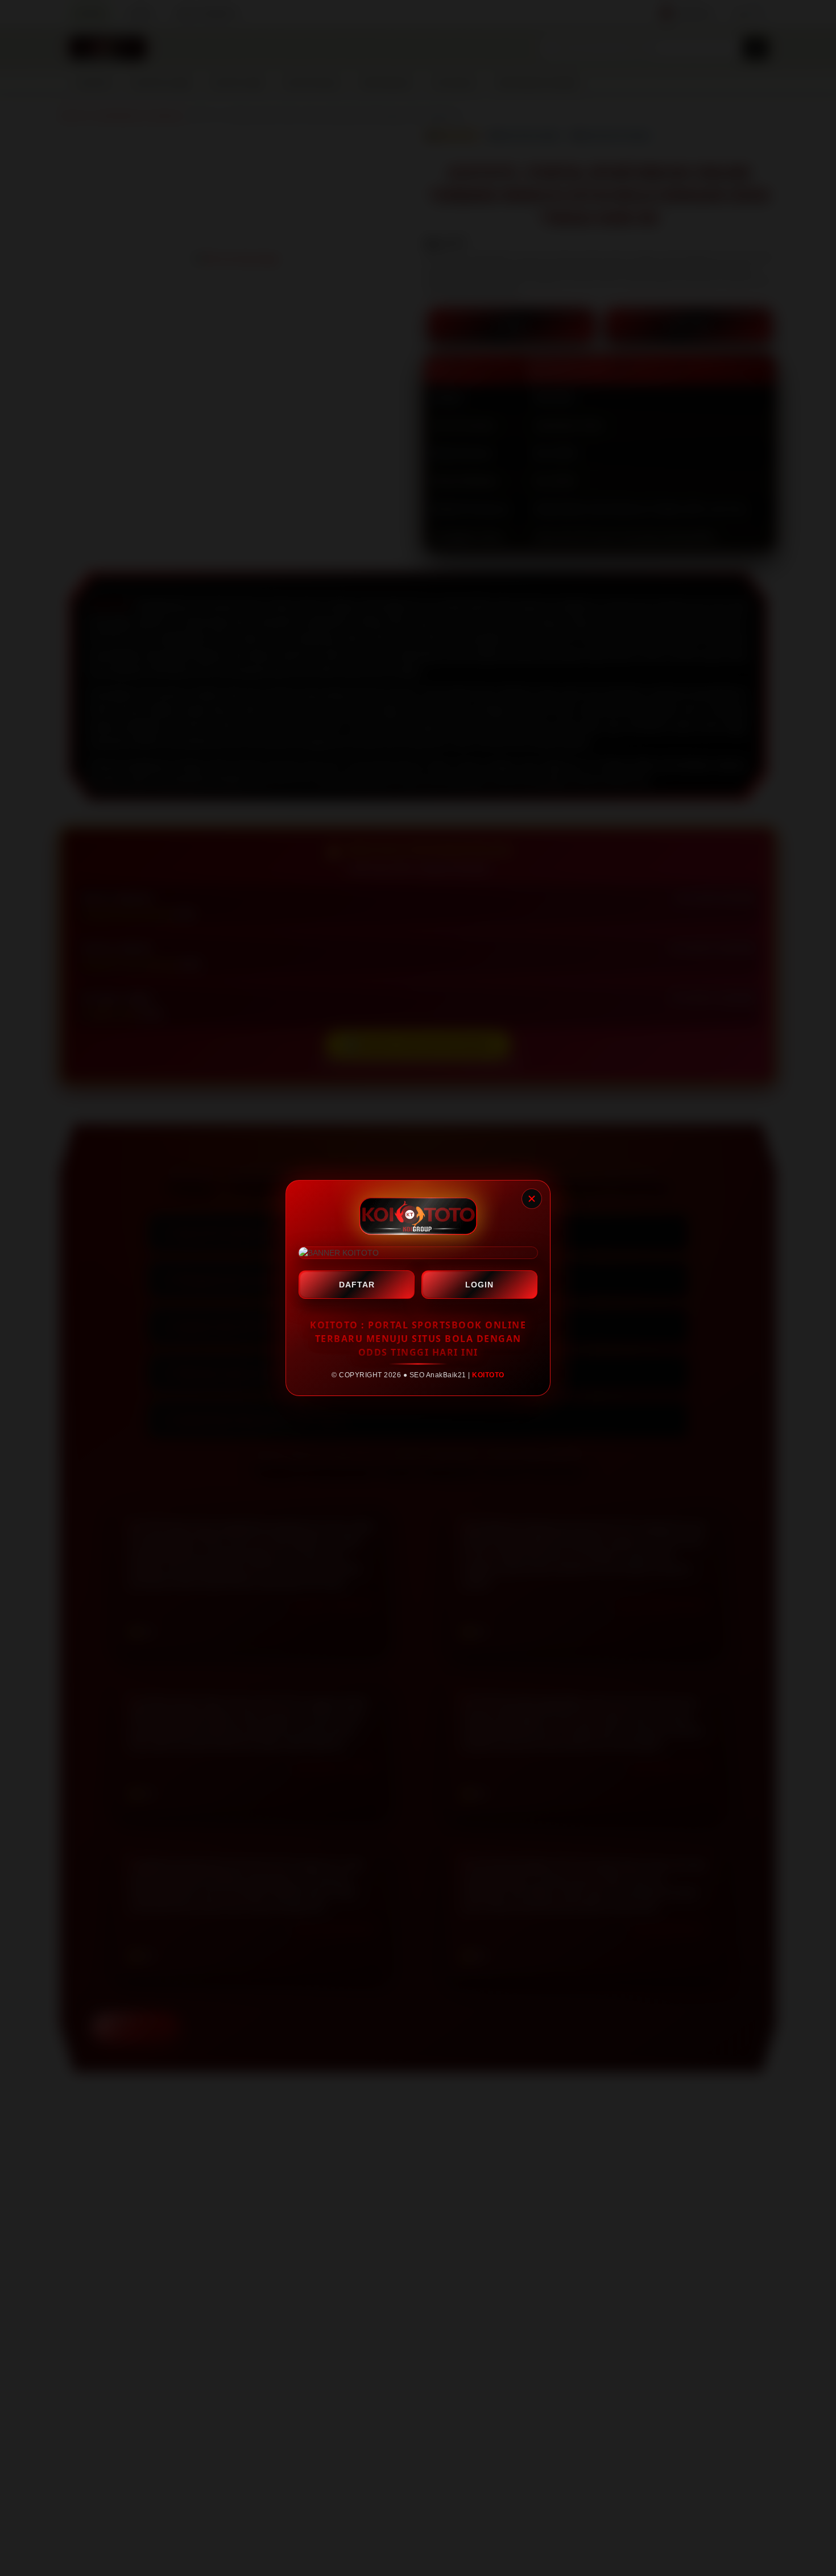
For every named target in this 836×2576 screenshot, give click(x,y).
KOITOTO (488, 1375)
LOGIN (479, 1285)
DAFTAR (357, 1285)
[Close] (532, 1199)
